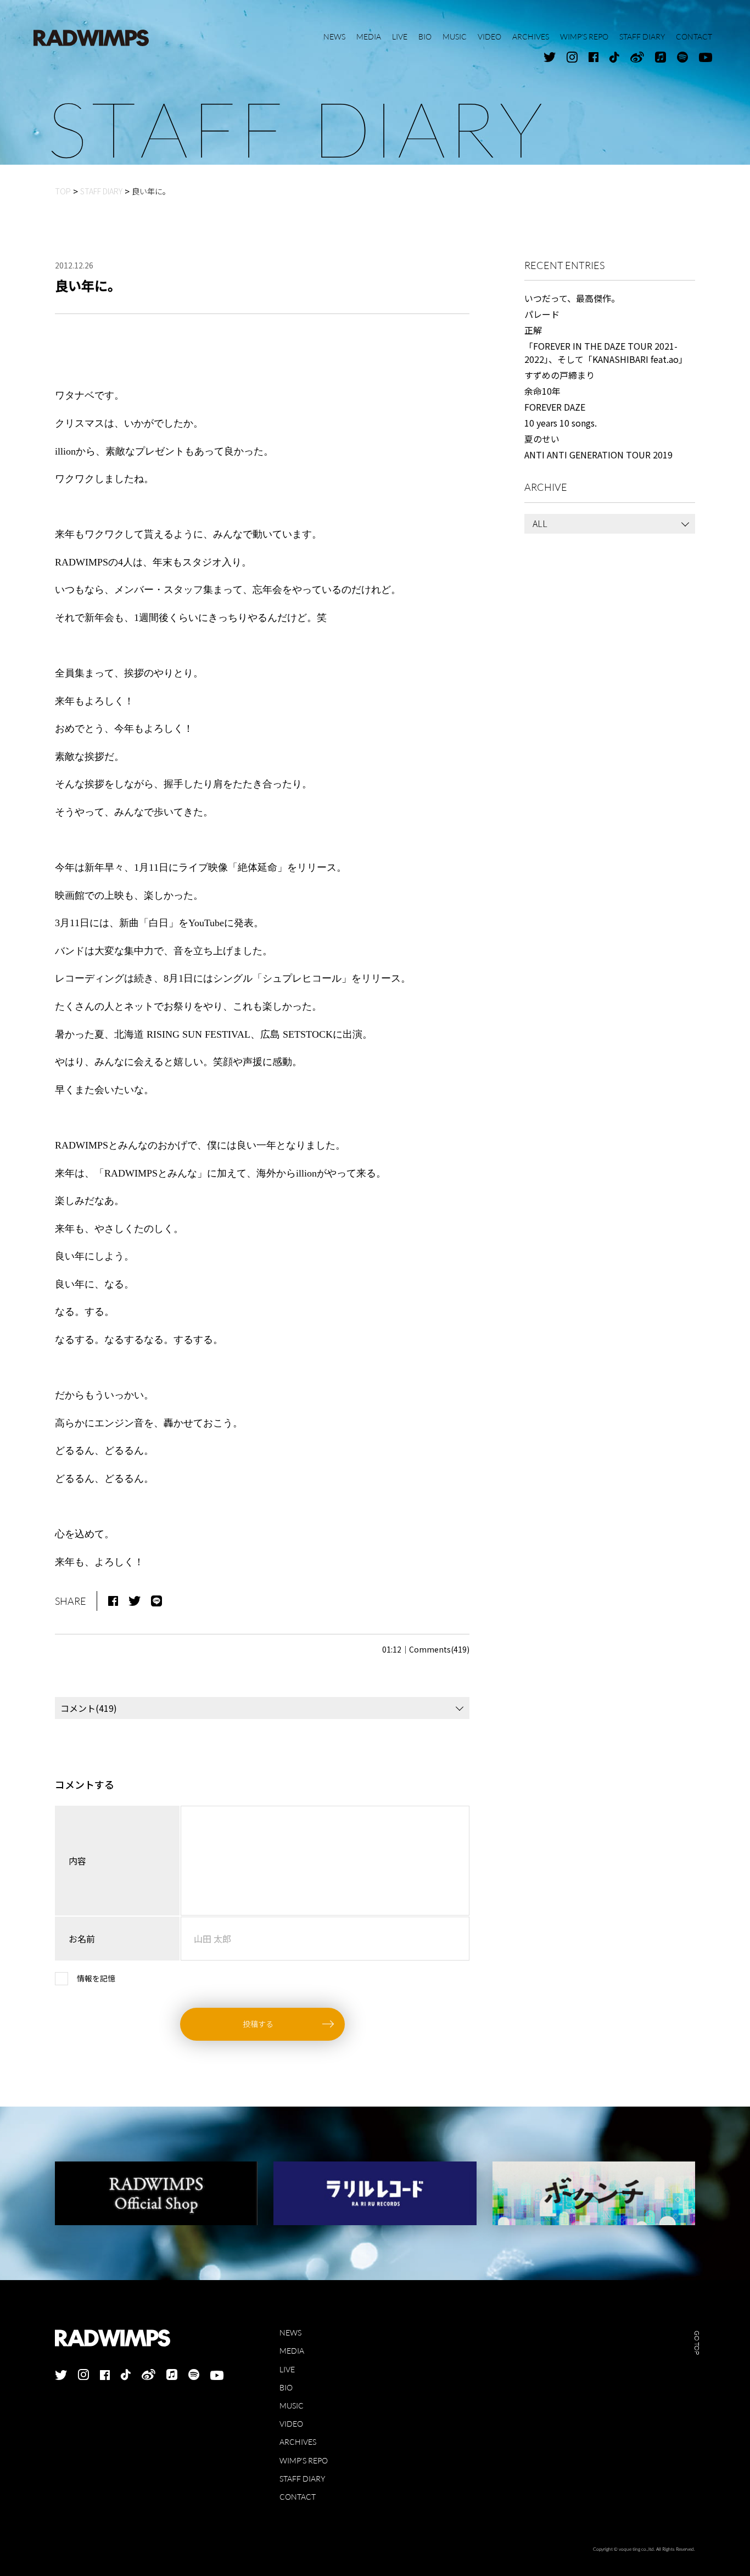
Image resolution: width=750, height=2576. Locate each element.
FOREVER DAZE (555, 407)
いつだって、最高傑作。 (572, 298)
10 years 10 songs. (561, 423)
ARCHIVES (298, 2442)
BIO (286, 2387)
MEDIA (292, 2351)
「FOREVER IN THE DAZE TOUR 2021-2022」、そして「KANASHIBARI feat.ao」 (606, 352)
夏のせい (542, 439)
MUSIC (292, 2406)
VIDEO (291, 2424)
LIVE (287, 2369)
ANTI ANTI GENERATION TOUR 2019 (598, 455)
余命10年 (542, 391)
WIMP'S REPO (304, 2460)
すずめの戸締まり (559, 375)
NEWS (290, 2333)
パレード (542, 314)
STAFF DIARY (302, 2479)
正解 (533, 330)
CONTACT (298, 2497)
